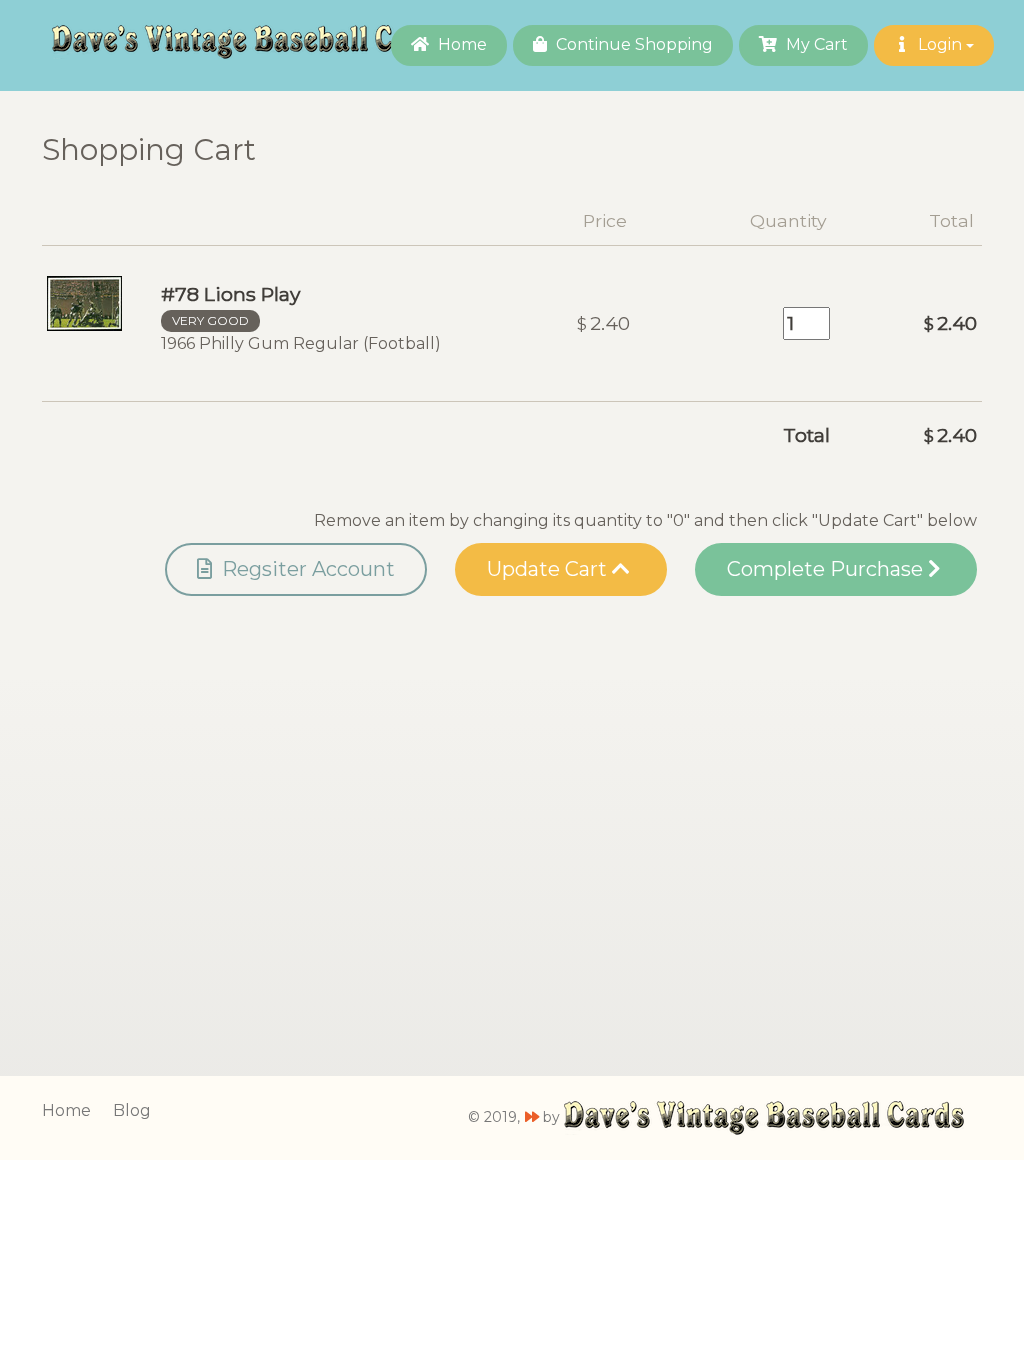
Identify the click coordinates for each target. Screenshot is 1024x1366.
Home (460, 44)
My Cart (815, 44)
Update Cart (549, 569)
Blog (132, 1110)
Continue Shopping (632, 44)
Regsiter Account (306, 569)
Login (940, 44)
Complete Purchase (827, 569)
